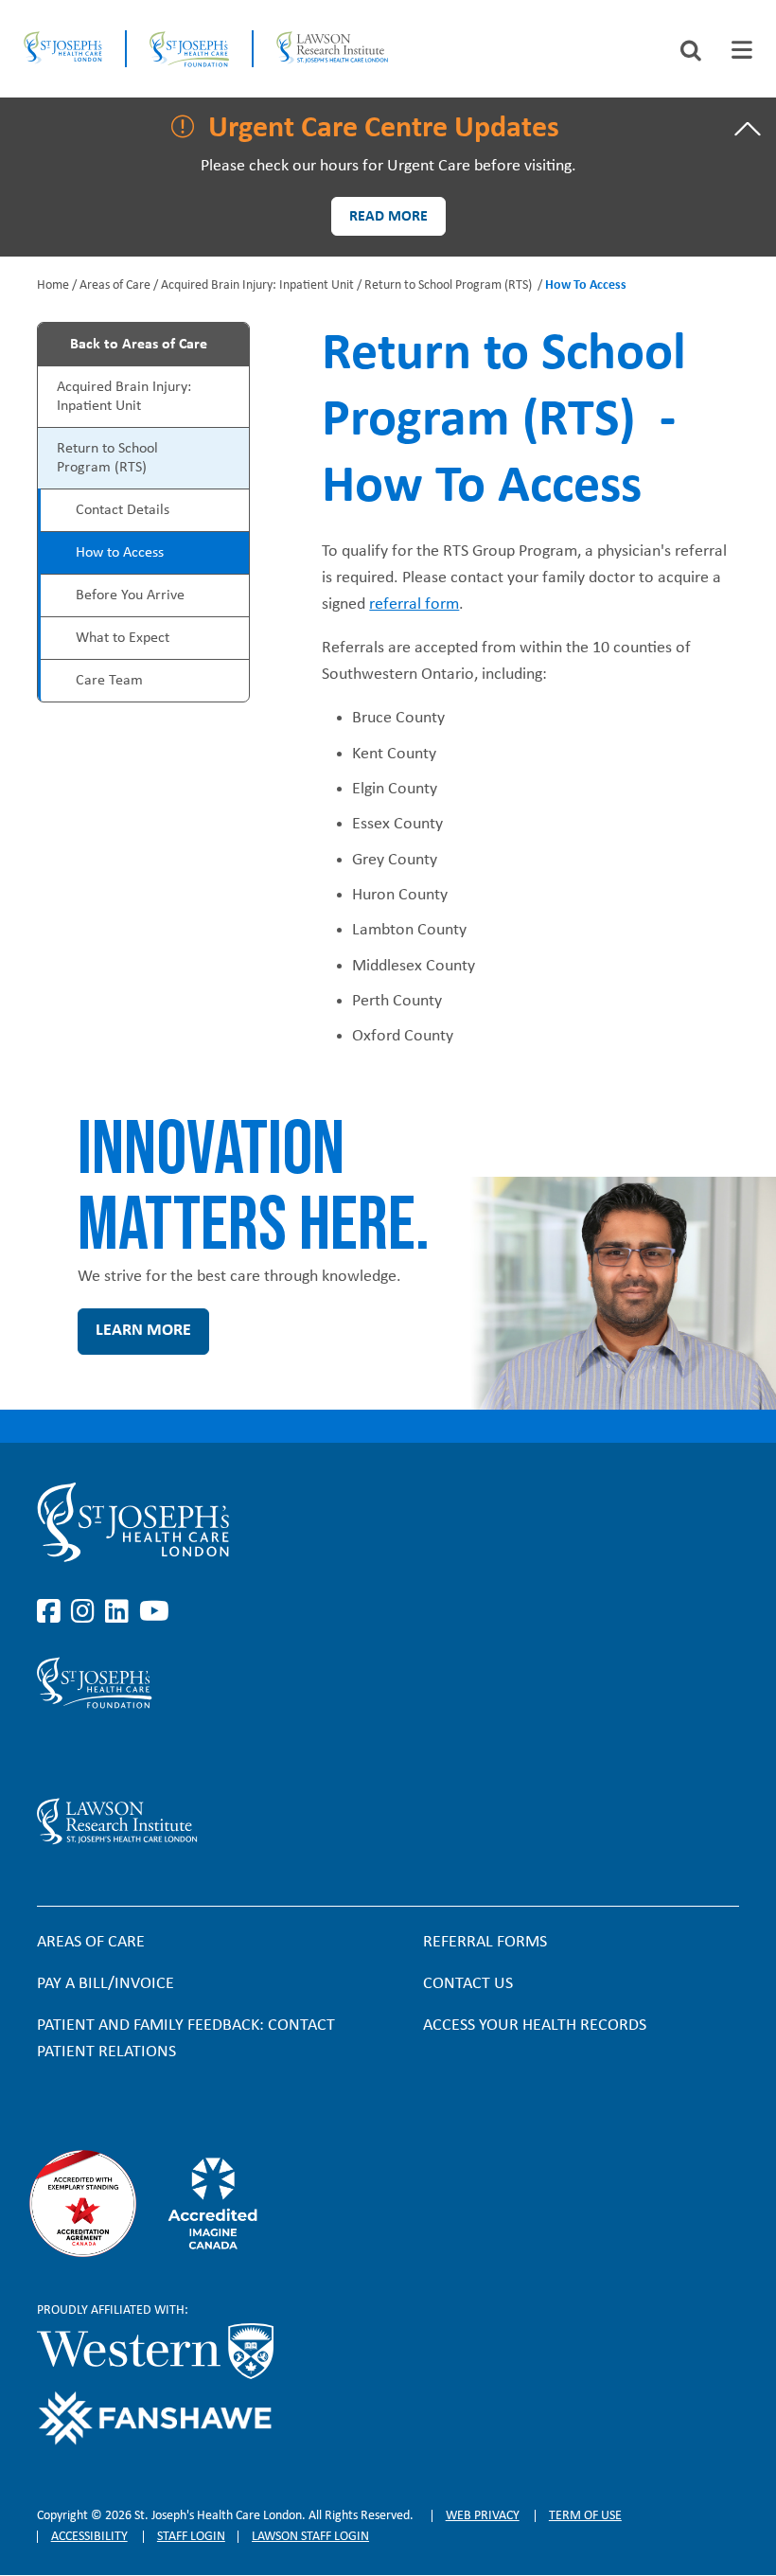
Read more (388, 217)
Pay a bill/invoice (106, 1984)
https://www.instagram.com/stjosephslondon (86, 1612)
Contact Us (468, 1984)
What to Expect (123, 638)
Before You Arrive (130, 595)
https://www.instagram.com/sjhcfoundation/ (86, 1753)
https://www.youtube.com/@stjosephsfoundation (154, 1753)
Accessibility (89, 2537)
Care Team (109, 681)
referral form (414, 604)
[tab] (742, 50)
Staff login (191, 2537)
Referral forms (485, 1942)
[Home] (63, 49)
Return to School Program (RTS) (450, 285)
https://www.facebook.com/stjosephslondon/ (52, 1612)
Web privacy (483, 2516)
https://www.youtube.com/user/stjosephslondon (154, 1612)
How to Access (120, 553)
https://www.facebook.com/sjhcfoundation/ (52, 1753)
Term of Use (585, 2516)
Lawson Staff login (310, 2537)
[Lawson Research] (332, 49)
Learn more (143, 1331)
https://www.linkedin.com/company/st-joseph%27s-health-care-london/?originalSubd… (120, 1612)
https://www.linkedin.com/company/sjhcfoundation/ (120, 1753)
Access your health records (535, 2025)
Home (53, 285)
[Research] (273, 1821)
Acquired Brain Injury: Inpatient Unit (257, 285)
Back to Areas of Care (139, 345)
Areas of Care (115, 285)
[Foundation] (189, 49)
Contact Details (123, 510)
